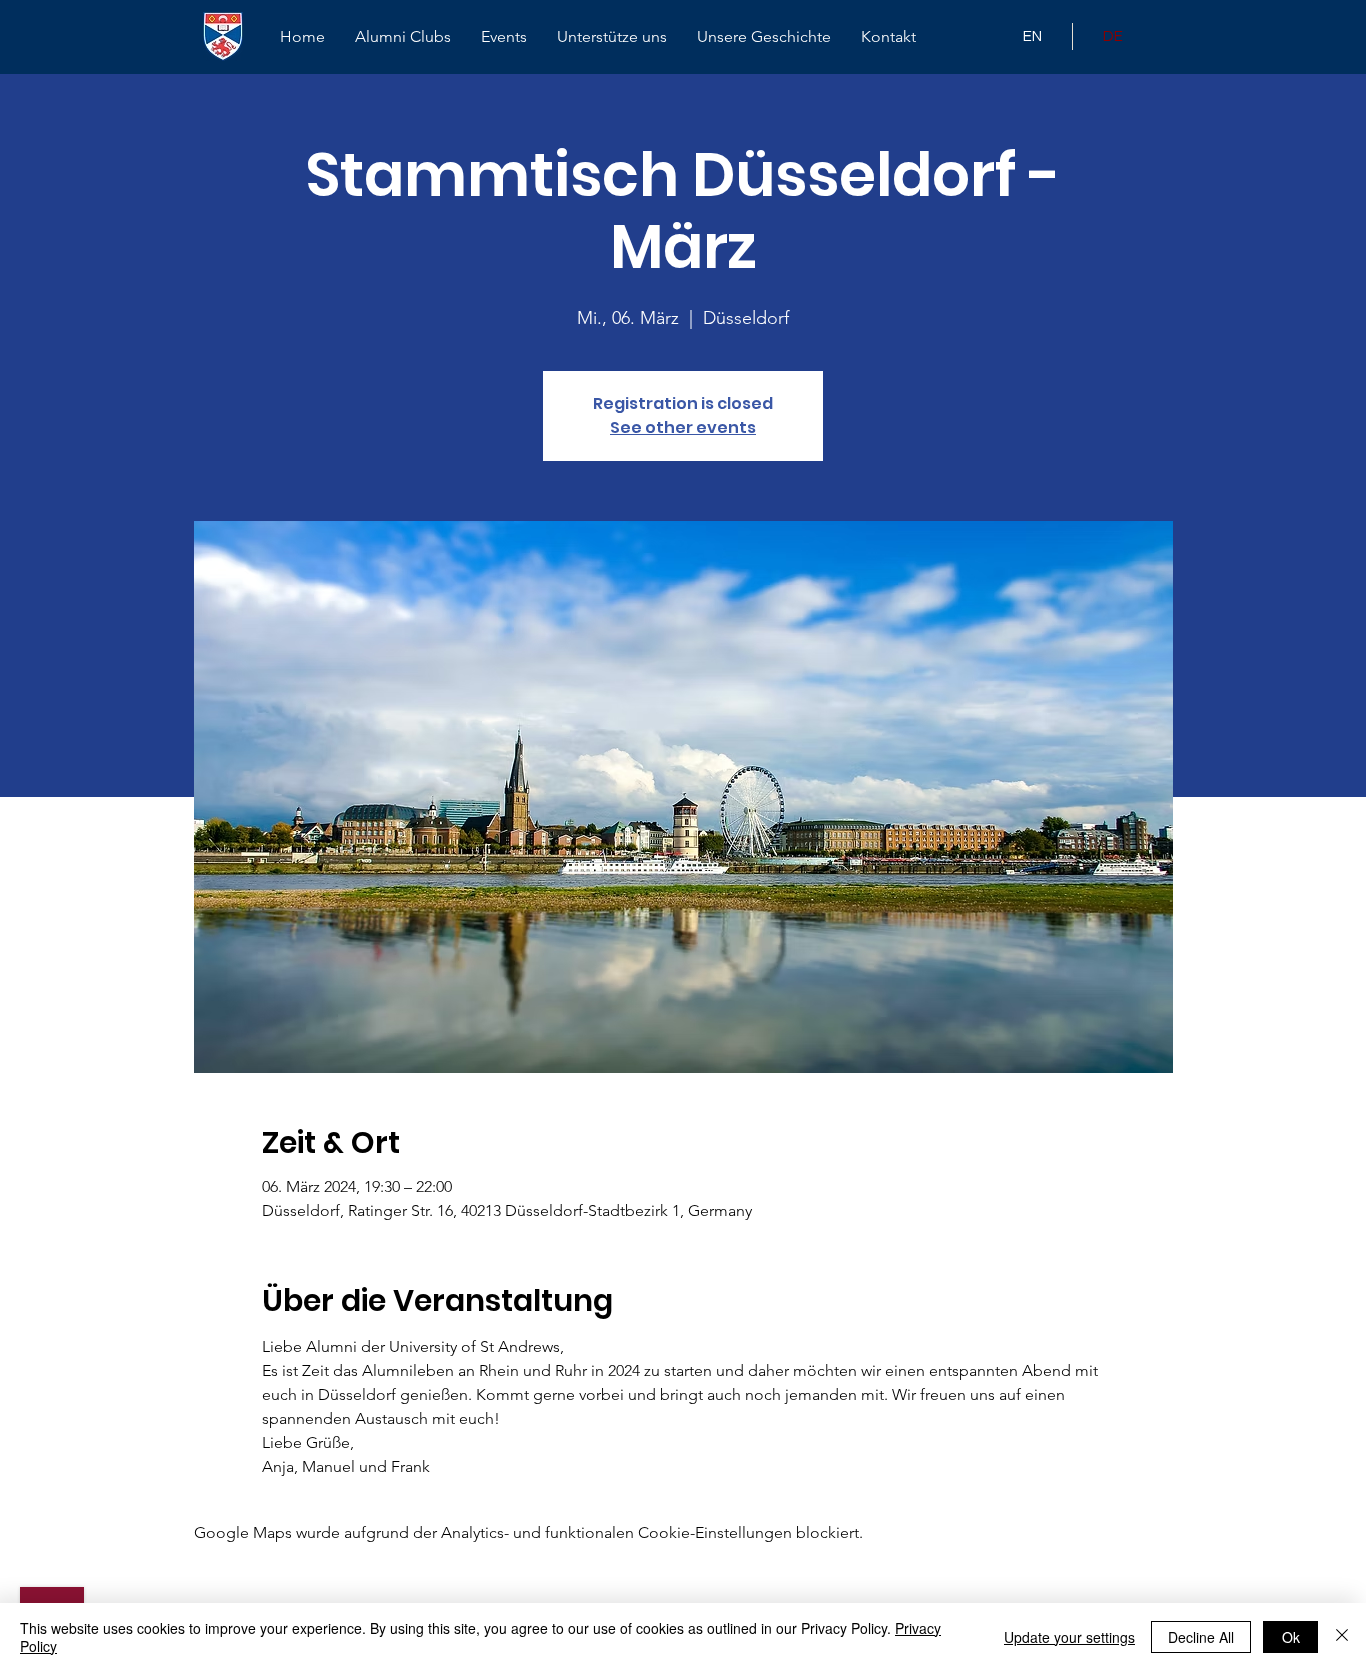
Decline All (1201, 1637)
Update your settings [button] (1069, 1637)
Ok (1291, 1637)
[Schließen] (1342, 1637)
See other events (683, 427)
